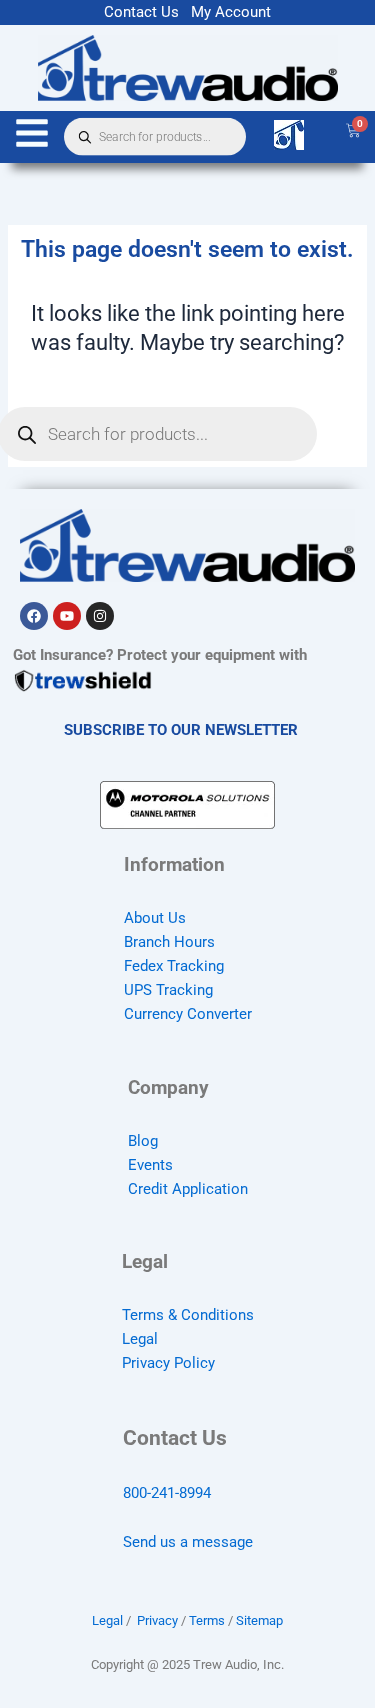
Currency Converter (188, 1014)
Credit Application (188, 1189)
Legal (140, 1339)
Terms (207, 1620)
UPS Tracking (168, 990)
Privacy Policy (168, 1363)
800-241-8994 (167, 1493)
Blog (143, 1141)
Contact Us (141, 12)
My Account (231, 12)
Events (150, 1165)
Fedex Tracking (174, 966)
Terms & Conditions (188, 1315)
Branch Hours (169, 942)
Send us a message (188, 1542)
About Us (155, 918)
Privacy (157, 1620)
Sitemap (259, 1620)
